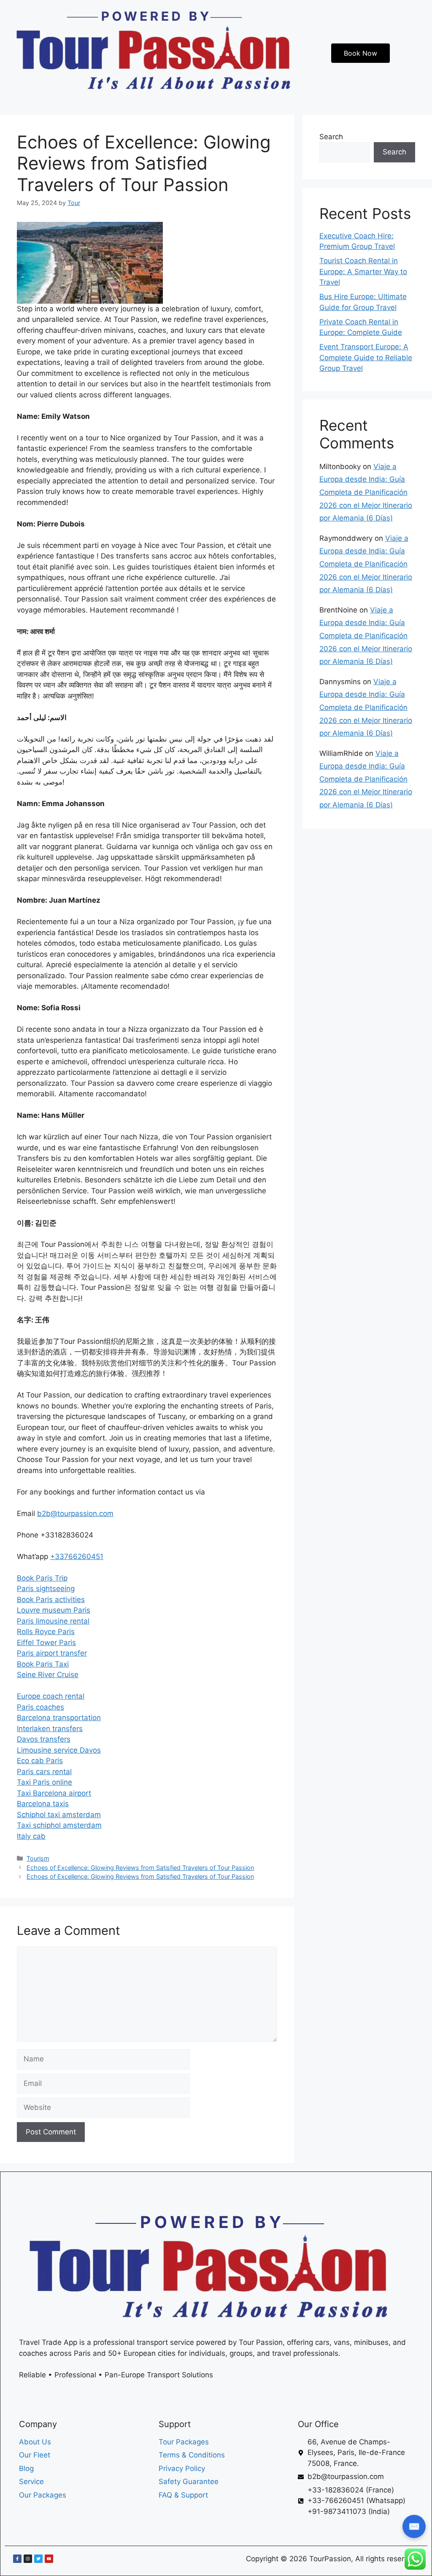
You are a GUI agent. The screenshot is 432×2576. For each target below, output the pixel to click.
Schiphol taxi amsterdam (59, 1815)
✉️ (414, 2526)
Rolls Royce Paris (46, 1632)
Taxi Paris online (45, 1782)
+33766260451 (77, 1556)
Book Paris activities (51, 1600)
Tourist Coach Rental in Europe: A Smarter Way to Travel (363, 271)
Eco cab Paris (40, 1761)
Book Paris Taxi (43, 1664)
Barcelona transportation (59, 1718)
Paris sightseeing (46, 1589)
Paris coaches (40, 1707)
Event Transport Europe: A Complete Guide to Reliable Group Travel (366, 357)
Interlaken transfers (50, 1729)
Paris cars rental (44, 1772)
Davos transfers (44, 1739)
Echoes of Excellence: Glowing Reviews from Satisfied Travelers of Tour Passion (140, 1868)
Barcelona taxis (43, 1804)
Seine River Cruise (48, 1675)
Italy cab (31, 1836)
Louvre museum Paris (54, 1610)
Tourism (38, 1858)
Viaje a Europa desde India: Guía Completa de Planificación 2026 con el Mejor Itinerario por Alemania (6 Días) (366, 492)
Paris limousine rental (53, 1621)
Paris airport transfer (52, 1653)
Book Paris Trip (42, 1578)
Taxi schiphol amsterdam (59, 1825)
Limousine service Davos (59, 1750)
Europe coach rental (51, 1696)
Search (331, 137)
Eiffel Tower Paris (46, 1643)
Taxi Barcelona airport (54, 1793)
